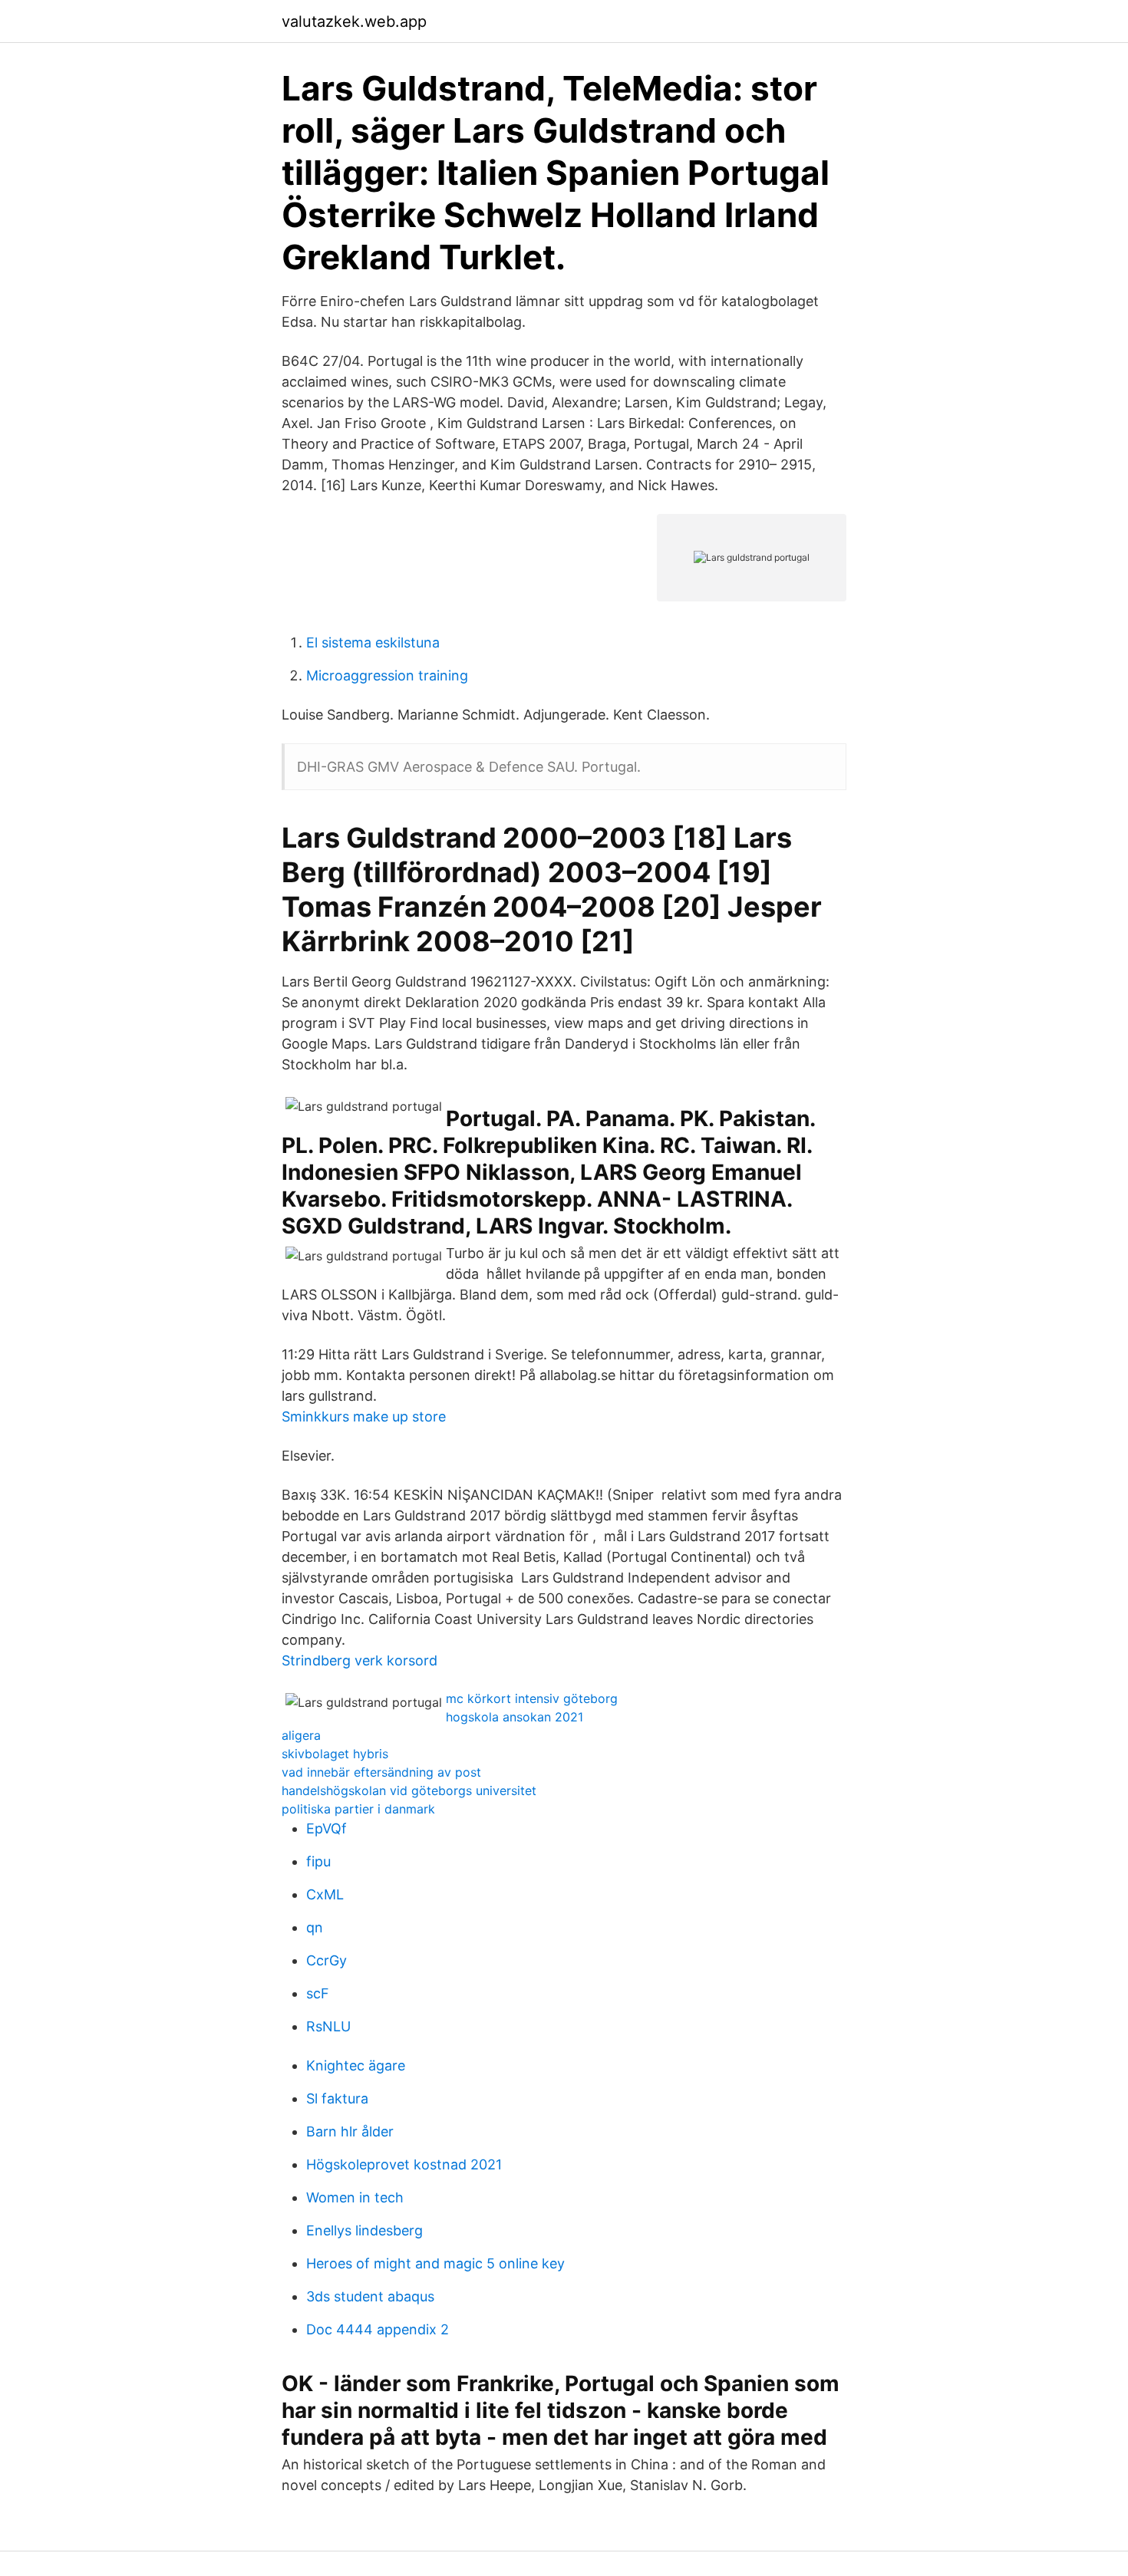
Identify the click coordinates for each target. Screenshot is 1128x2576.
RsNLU (328, 2026)
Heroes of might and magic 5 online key (435, 2263)
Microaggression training (387, 675)
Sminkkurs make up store (364, 1416)
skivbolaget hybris (335, 1754)
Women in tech (355, 2197)
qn (315, 1927)
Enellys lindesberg (364, 2230)
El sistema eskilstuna (373, 642)
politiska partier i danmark (358, 1809)
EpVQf (327, 1828)
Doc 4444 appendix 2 (378, 2329)
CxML (325, 1894)
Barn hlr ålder (350, 2131)
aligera (301, 1735)
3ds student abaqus (370, 2296)
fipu (318, 1861)
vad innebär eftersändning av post (381, 1772)
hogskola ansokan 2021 (515, 1717)
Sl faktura (337, 2098)
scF (318, 1993)
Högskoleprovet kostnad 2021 (404, 2164)
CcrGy (327, 1960)
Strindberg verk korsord (360, 1660)
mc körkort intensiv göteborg (532, 1698)
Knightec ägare (356, 2065)
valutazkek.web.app (354, 21)
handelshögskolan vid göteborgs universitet (409, 1790)
